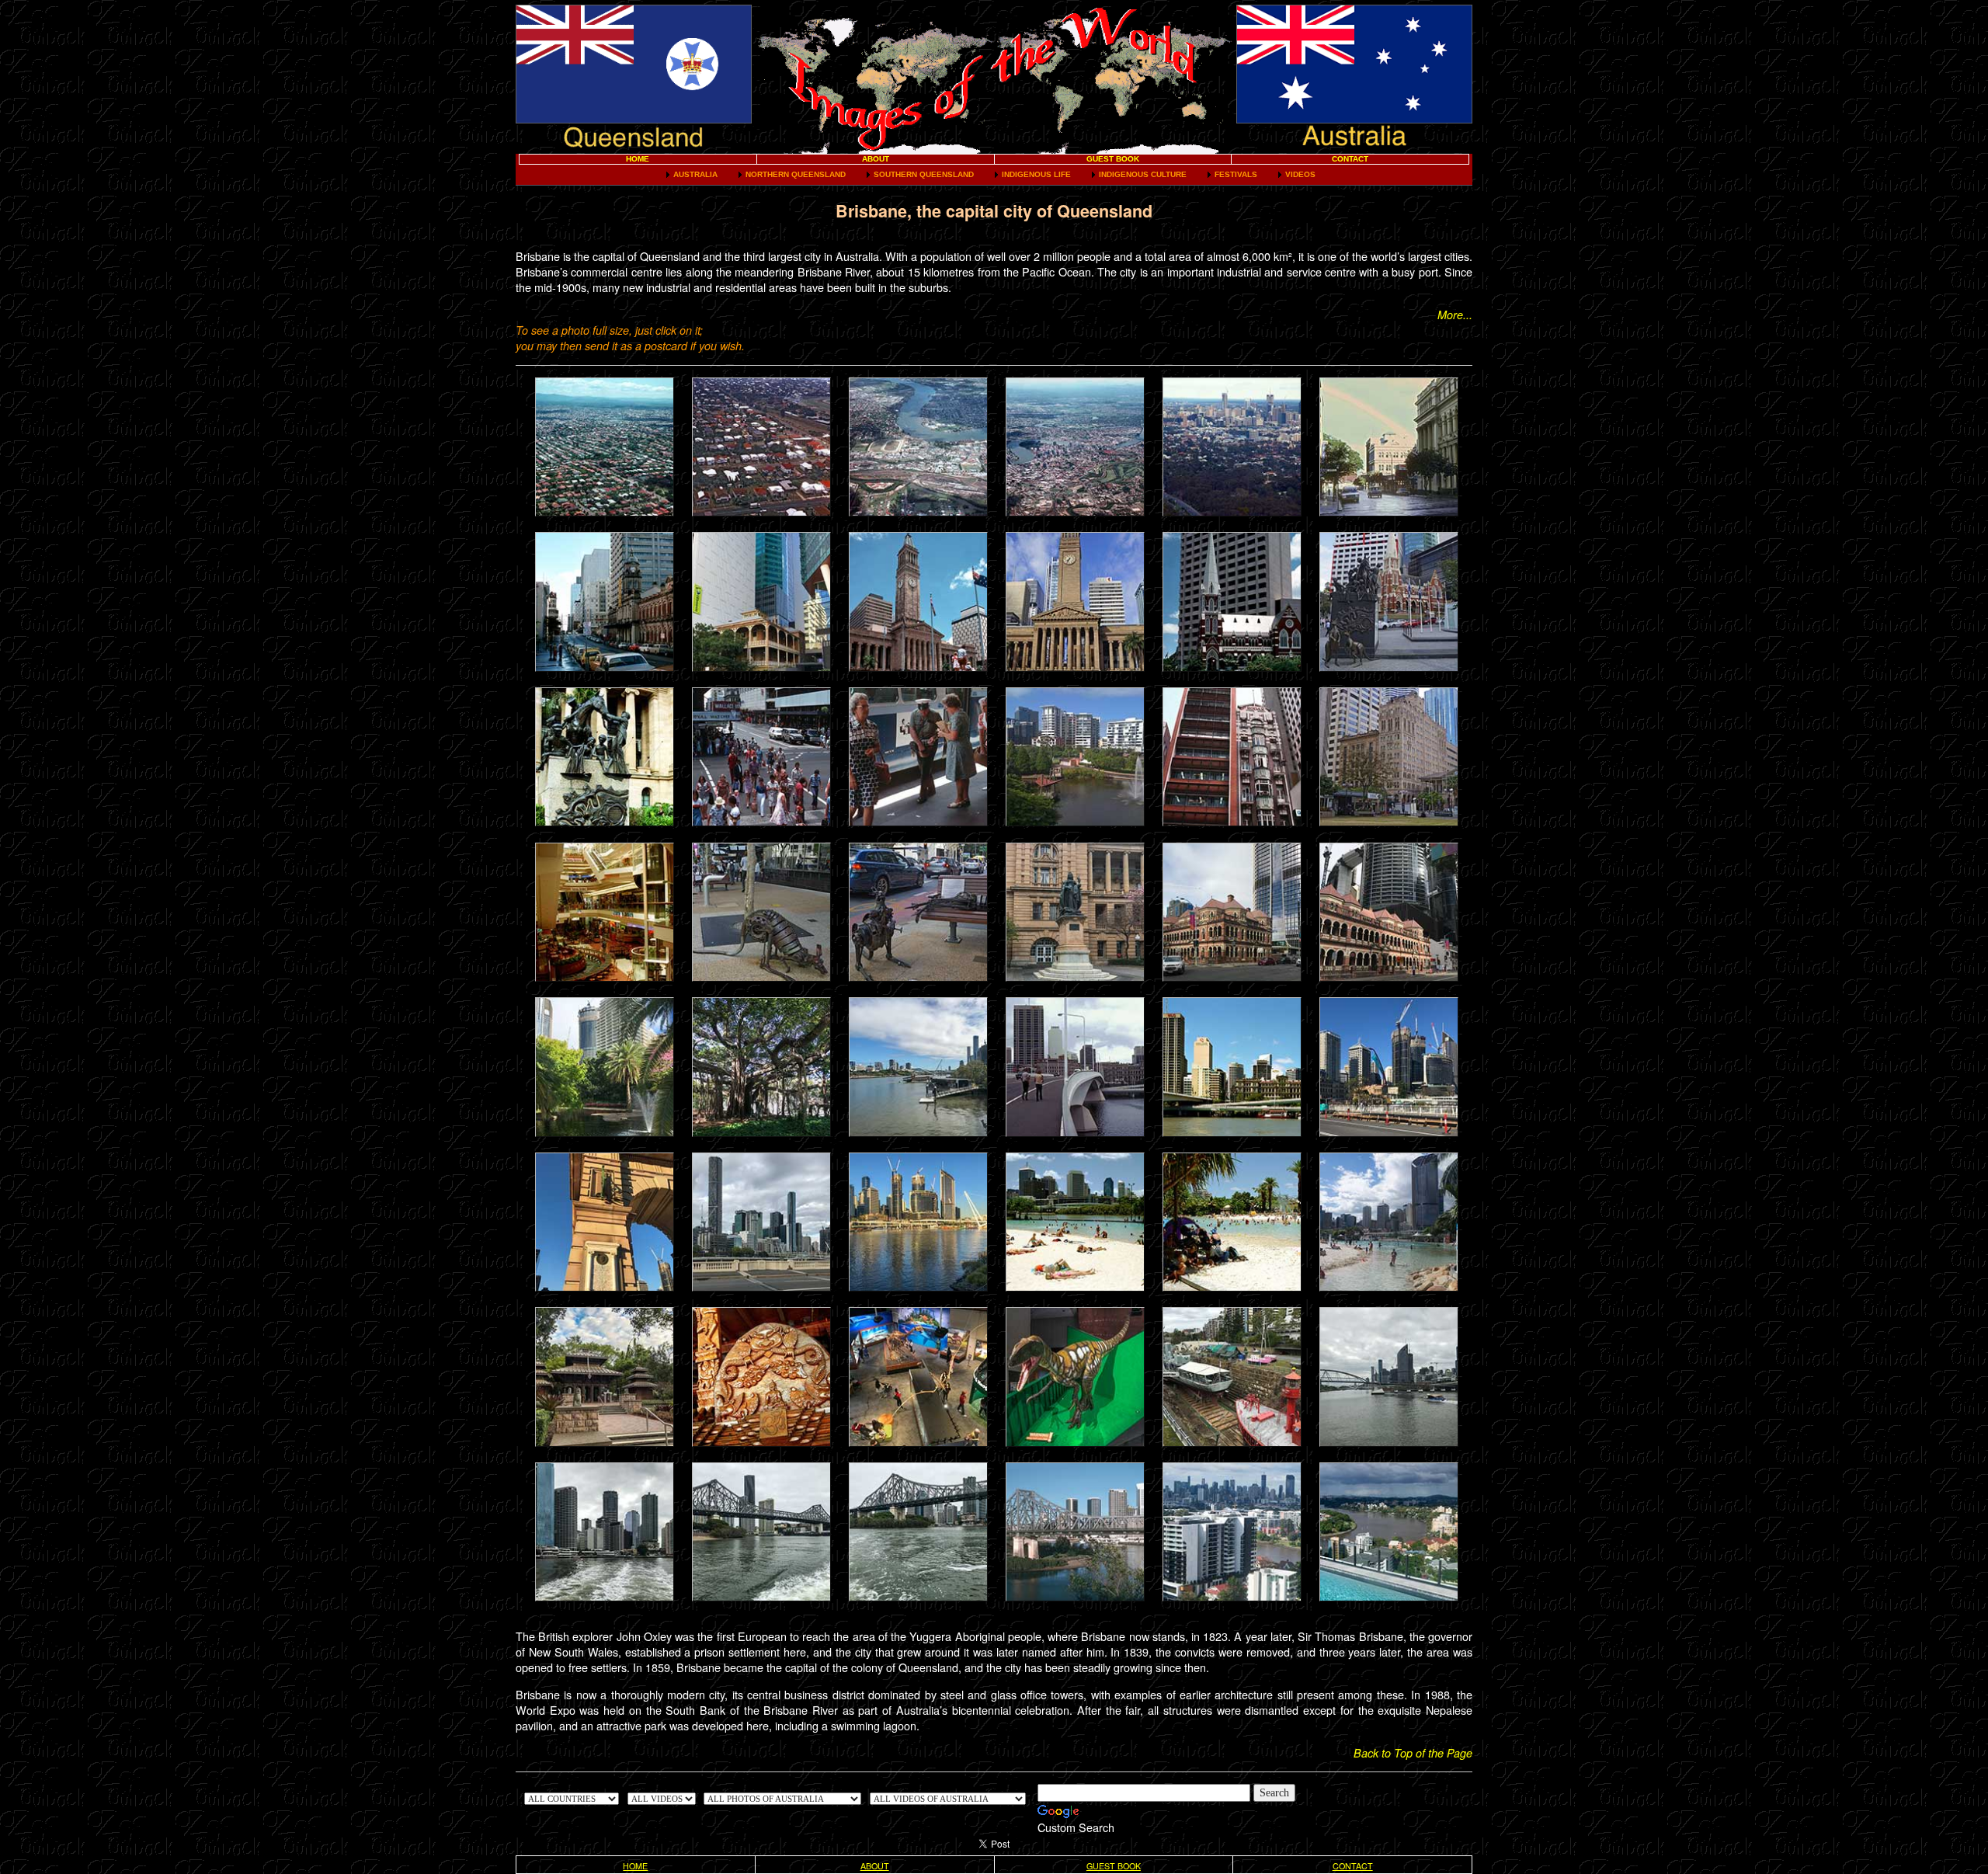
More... (1455, 315)
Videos (1300, 174)
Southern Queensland (924, 174)
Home (638, 159)
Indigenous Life (1036, 174)
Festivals (1236, 174)
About (876, 159)
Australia (695, 174)
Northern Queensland (796, 174)
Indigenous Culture (1143, 174)
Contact (1350, 159)
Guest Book (1113, 159)
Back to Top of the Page (1413, 1753)
